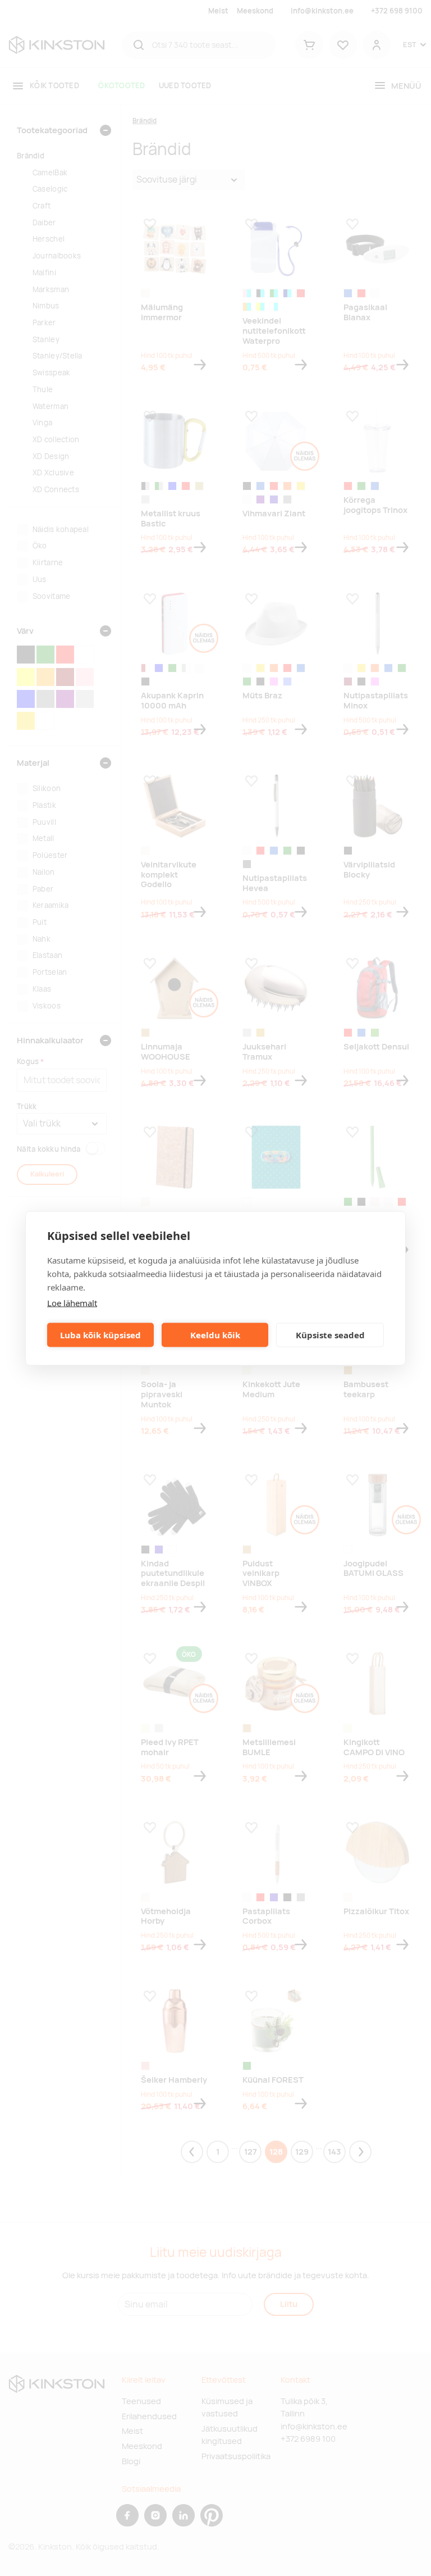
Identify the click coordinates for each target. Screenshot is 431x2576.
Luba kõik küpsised (100, 1335)
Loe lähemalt (72, 1302)
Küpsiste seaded (330, 1335)
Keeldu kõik (215, 1335)
